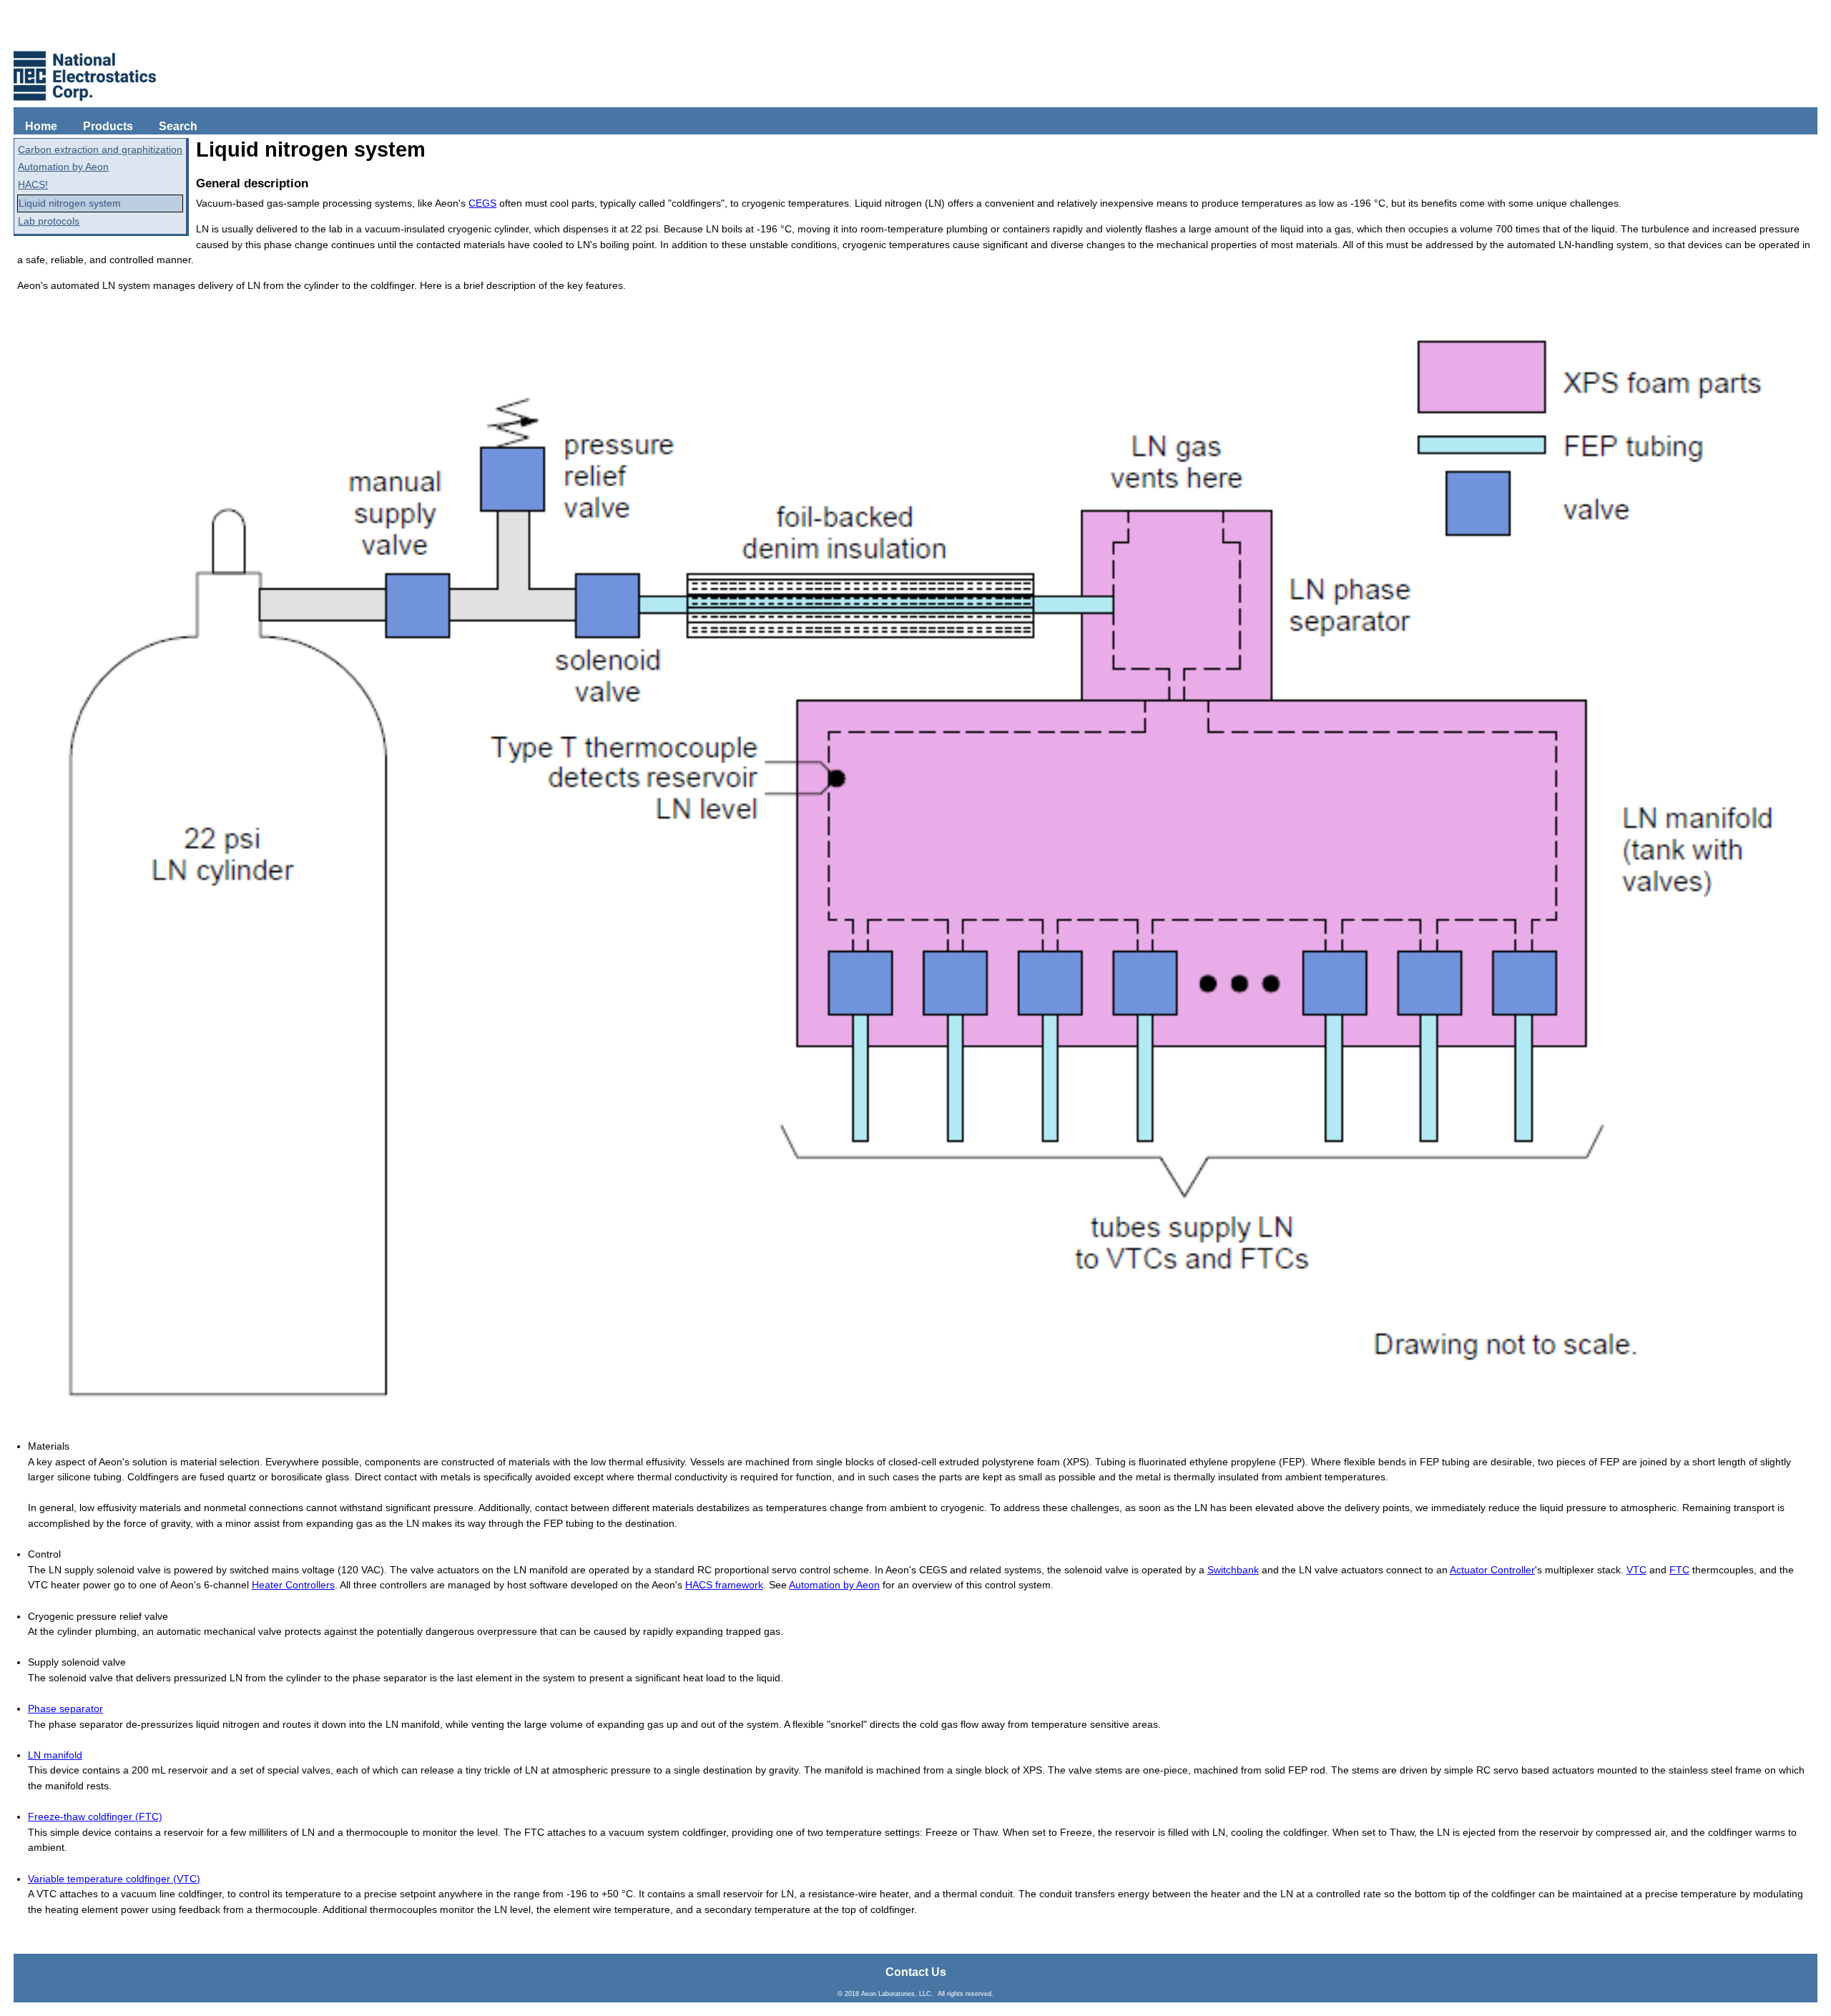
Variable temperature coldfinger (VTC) (114, 1879)
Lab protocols (49, 221)
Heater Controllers (293, 1585)
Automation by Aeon (63, 167)
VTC (1636, 1570)
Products (108, 126)
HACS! (33, 185)
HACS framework (724, 1585)
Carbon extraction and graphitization (100, 149)
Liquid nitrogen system (70, 203)
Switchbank (1233, 1570)
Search (178, 126)
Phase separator (65, 1708)
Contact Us (916, 1972)
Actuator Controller (1492, 1570)
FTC (1679, 1570)
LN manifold (55, 1755)
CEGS (482, 203)
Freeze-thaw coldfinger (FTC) (95, 1816)
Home (41, 126)
